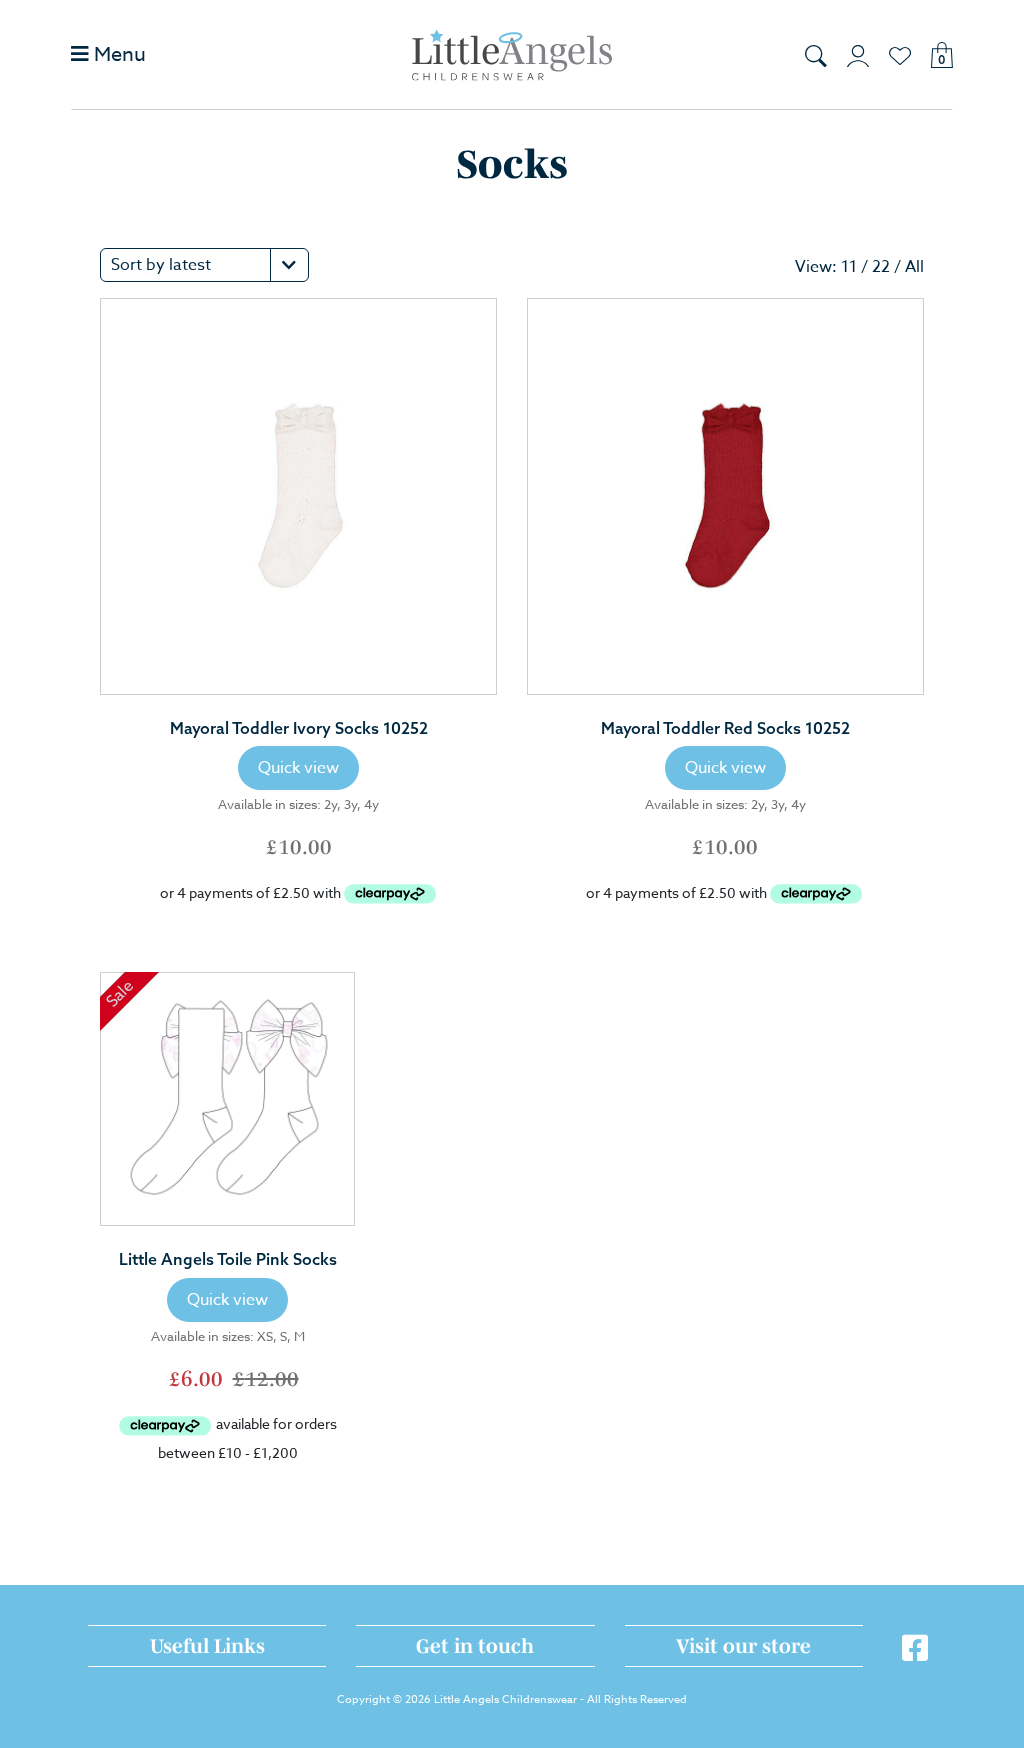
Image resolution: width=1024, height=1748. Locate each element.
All (914, 267)
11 (849, 267)
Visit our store (743, 1646)
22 (881, 267)
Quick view (298, 768)
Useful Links (207, 1646)
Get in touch (475, 1646)
